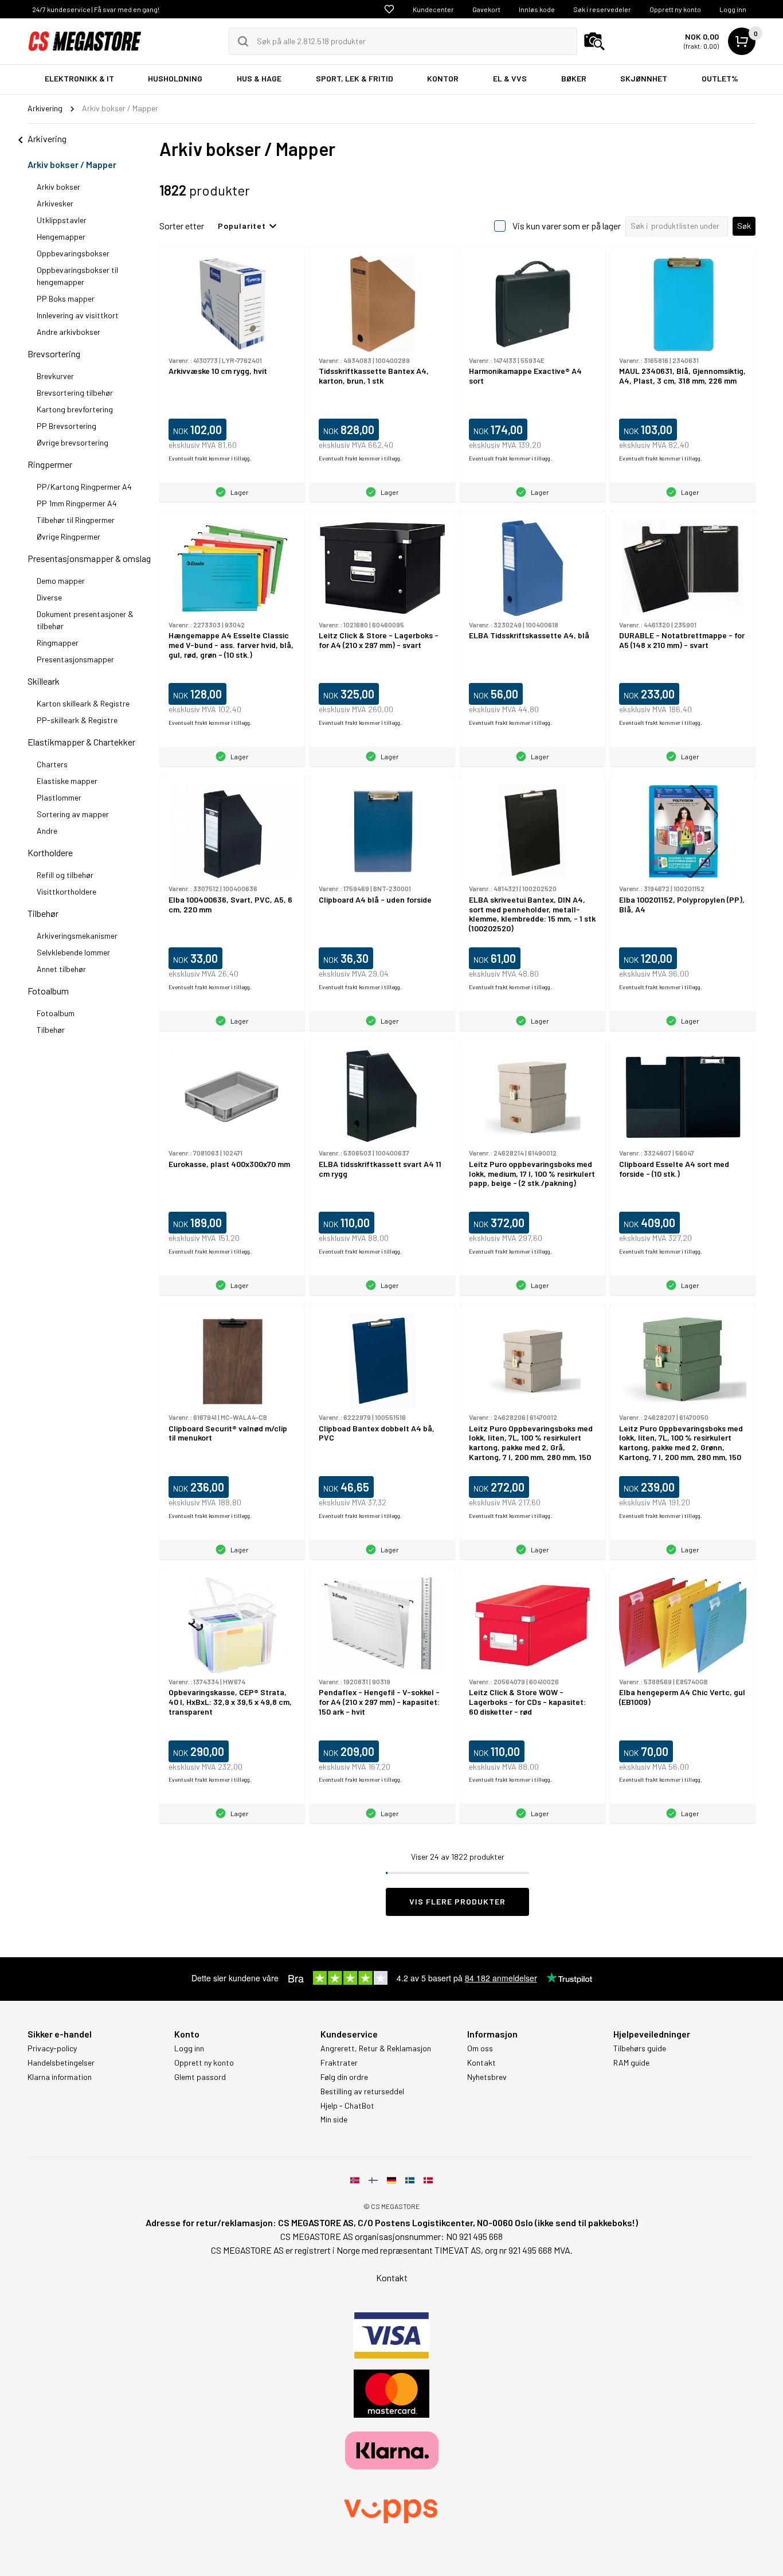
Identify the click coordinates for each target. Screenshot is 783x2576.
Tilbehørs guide (640, 2048)
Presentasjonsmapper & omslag (89, 558)
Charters (52, 764)
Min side (334, 2120)
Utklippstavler (62, 220)
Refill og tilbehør (65, 875)
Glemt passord (200, 2077)
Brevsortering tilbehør (75, 393)
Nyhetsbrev (487, 2077)
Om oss (480, 2048)
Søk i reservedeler (602, 9)
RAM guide (631, 2063)
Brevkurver (55, 376)
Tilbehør (43, 913)
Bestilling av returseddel (362, 2091)
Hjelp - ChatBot (347, 2106)
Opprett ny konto (675, 9)
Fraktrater (339, 2063)
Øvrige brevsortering (73, 442)
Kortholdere (50, 852)
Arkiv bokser (58, 187)
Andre (47, 831)
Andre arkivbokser (68, 332)
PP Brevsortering (66, 426)
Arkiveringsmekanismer (77, 936)
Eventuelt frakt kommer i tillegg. (210, 458)
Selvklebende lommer (73, 952)
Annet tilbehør (61, 969)
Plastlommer (59, 797)
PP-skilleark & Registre (77, 720)
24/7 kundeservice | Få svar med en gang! (96, 9)
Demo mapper (61, 581)
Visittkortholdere (66, 891)
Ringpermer (50, 464)
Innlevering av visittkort (78, 315)
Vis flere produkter (457, 1901)
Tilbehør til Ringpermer (76, 520)
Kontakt (481, 2063)
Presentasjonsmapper (75, 659)
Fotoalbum (48, 991)
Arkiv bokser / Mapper (72, 164)
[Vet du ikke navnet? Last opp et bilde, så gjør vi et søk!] (594, 41)
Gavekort (486, 9)
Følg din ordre (344, 2077)
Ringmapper (58, 643)
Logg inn (733, 9)
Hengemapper (61, 237)
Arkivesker (55, 203)
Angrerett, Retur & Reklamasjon (376, 2048)
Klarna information (60, 2077)
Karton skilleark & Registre (83, 703)
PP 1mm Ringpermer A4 (77, 503)
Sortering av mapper (73, 814)
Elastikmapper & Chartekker (81, 742)
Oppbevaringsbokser (73, 253)
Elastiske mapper (67, 781)
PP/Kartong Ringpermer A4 (84, 487)
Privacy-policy (52, 2048)
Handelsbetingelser (61, 2063)
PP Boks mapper (66, 298)
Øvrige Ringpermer (68, 536)
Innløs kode (537, 9)
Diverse (49, 597)
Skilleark (44, 681)
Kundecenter (433, 9)
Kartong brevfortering (75, 409)
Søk (744, 226)
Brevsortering (54, 354)
